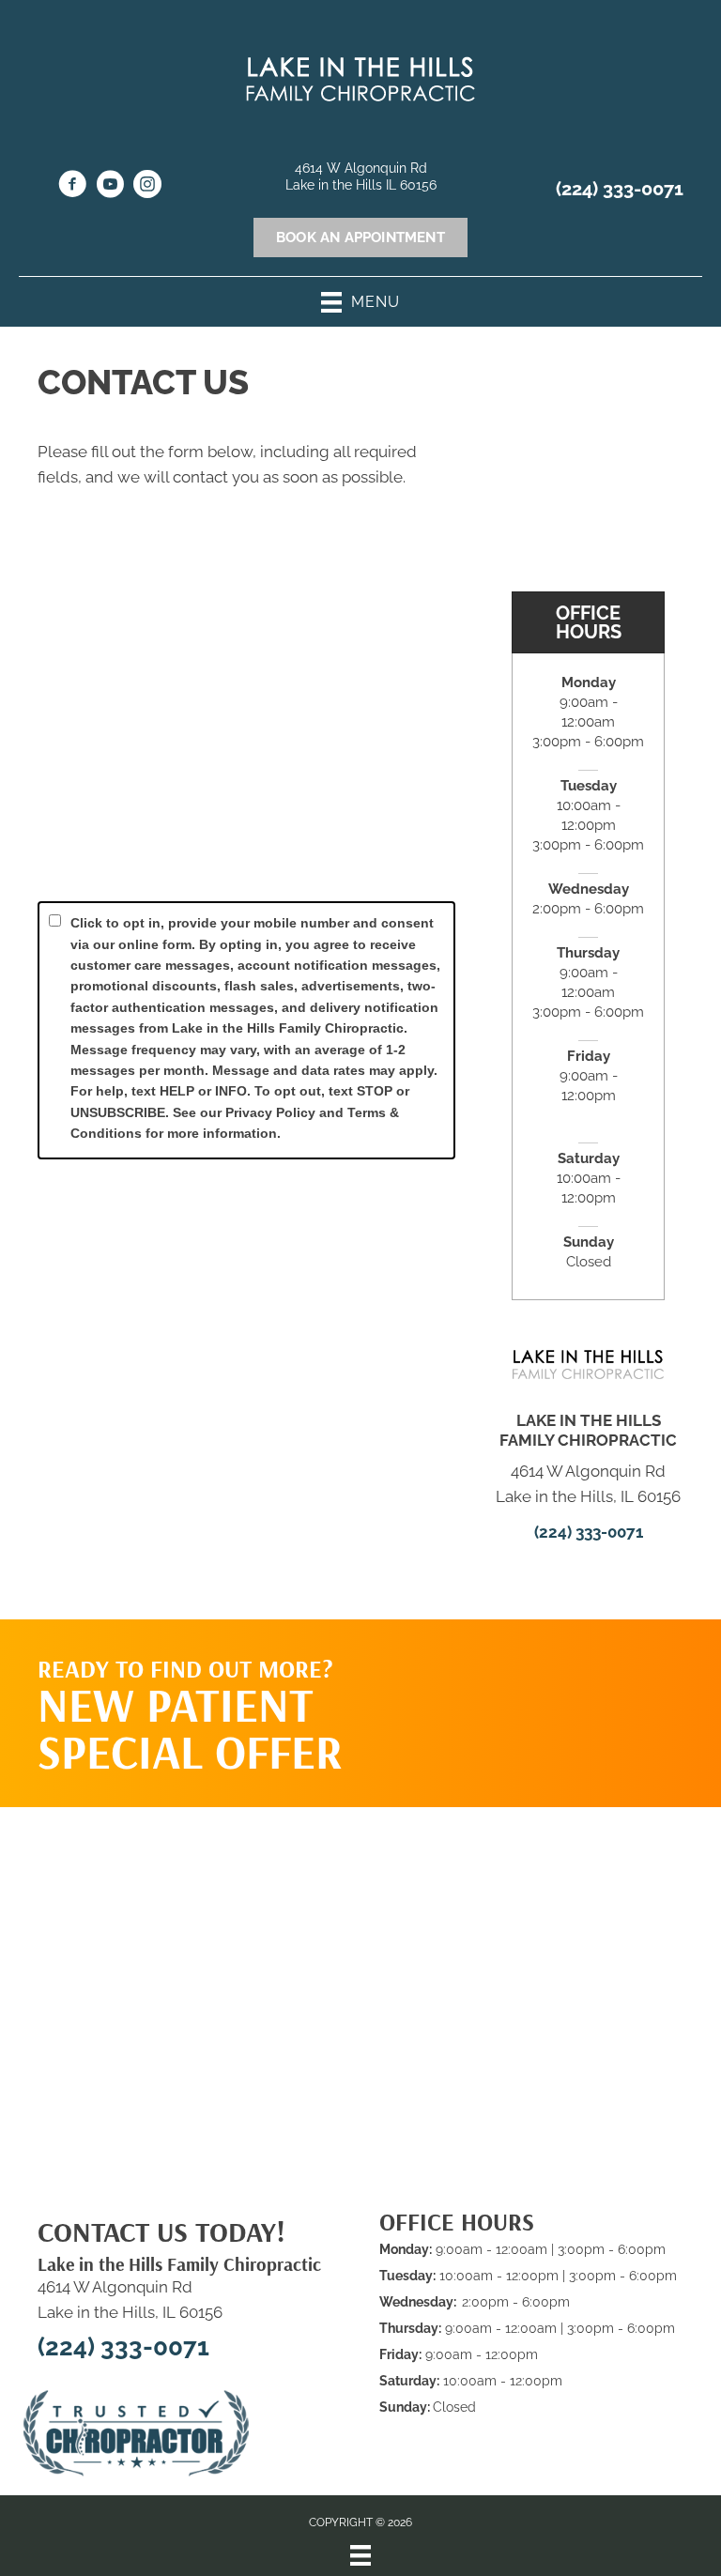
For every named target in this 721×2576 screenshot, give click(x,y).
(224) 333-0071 (620, 189)
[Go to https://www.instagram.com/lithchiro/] (147, 187)
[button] (573, 1694)
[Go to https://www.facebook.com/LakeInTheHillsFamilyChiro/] (72, 187)
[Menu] (360, 2555)
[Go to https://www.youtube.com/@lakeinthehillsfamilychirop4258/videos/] (110, 187)
